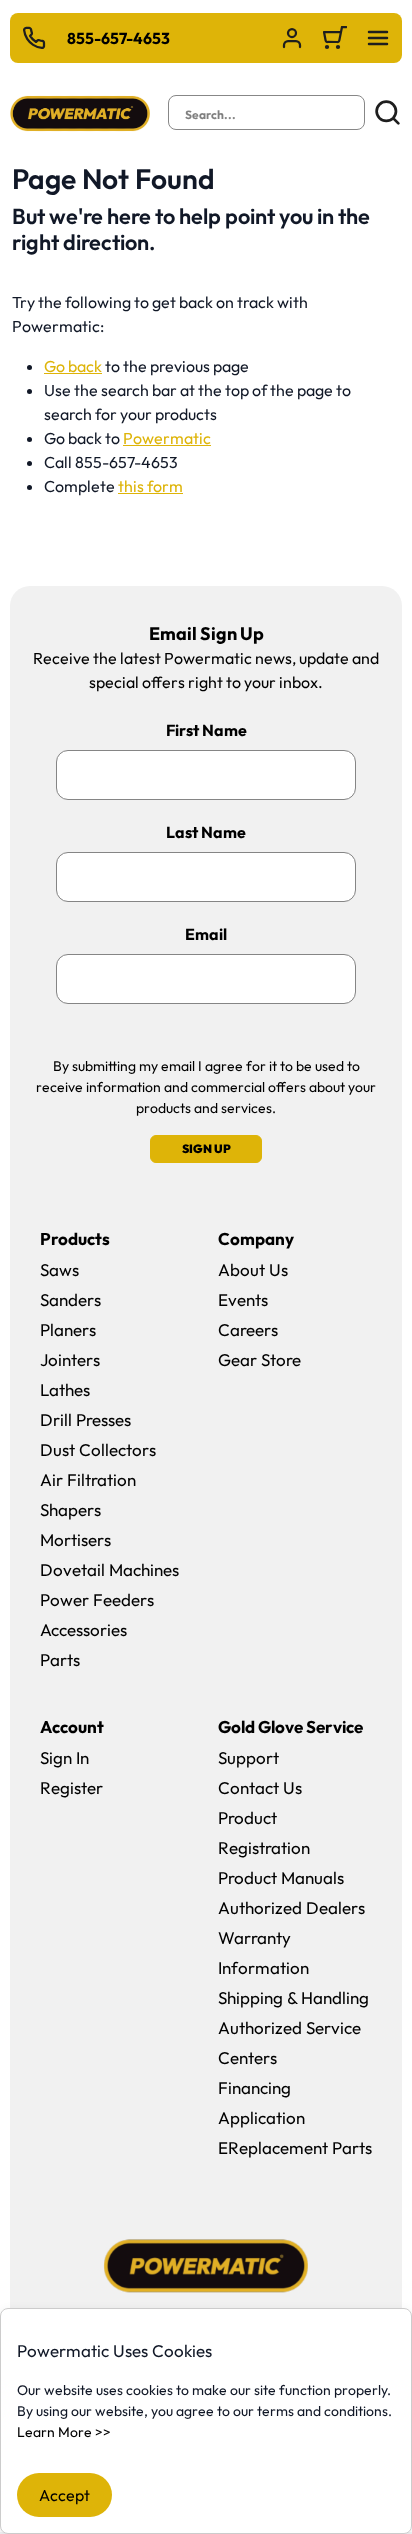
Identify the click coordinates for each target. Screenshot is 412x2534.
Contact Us (260, 1787)
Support (248, 1757)
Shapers (70, 1509)
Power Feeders (97, 1599)
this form (150, 486)
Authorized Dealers (291, 1907)
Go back (73, 366)
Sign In (64, 1757)
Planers (68, 1329)
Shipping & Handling (293, 1997)
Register (71, 1787)
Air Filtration (88, 1479)
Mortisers (75, 1539)
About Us (253, 1269)
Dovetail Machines (109, 1569)
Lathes (65, 1389)
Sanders (70, 1299)
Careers (248, 1329)
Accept (64, 2495)
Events (243, 1299)
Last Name (206, 832)
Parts (60, 1659)
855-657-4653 (118, 38)
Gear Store (259, 1359)
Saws (59, 1269)
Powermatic (167, 438)
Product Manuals (281, 1877)
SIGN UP (206, 1148)
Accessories (83, 1629)
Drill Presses (85, 1419)
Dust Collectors (98, 1449)
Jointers (70, 1359)
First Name (206, 730)
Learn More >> (64, 2432)
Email (206, 934)
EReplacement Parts (295, 2147)
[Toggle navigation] (378, 38)
